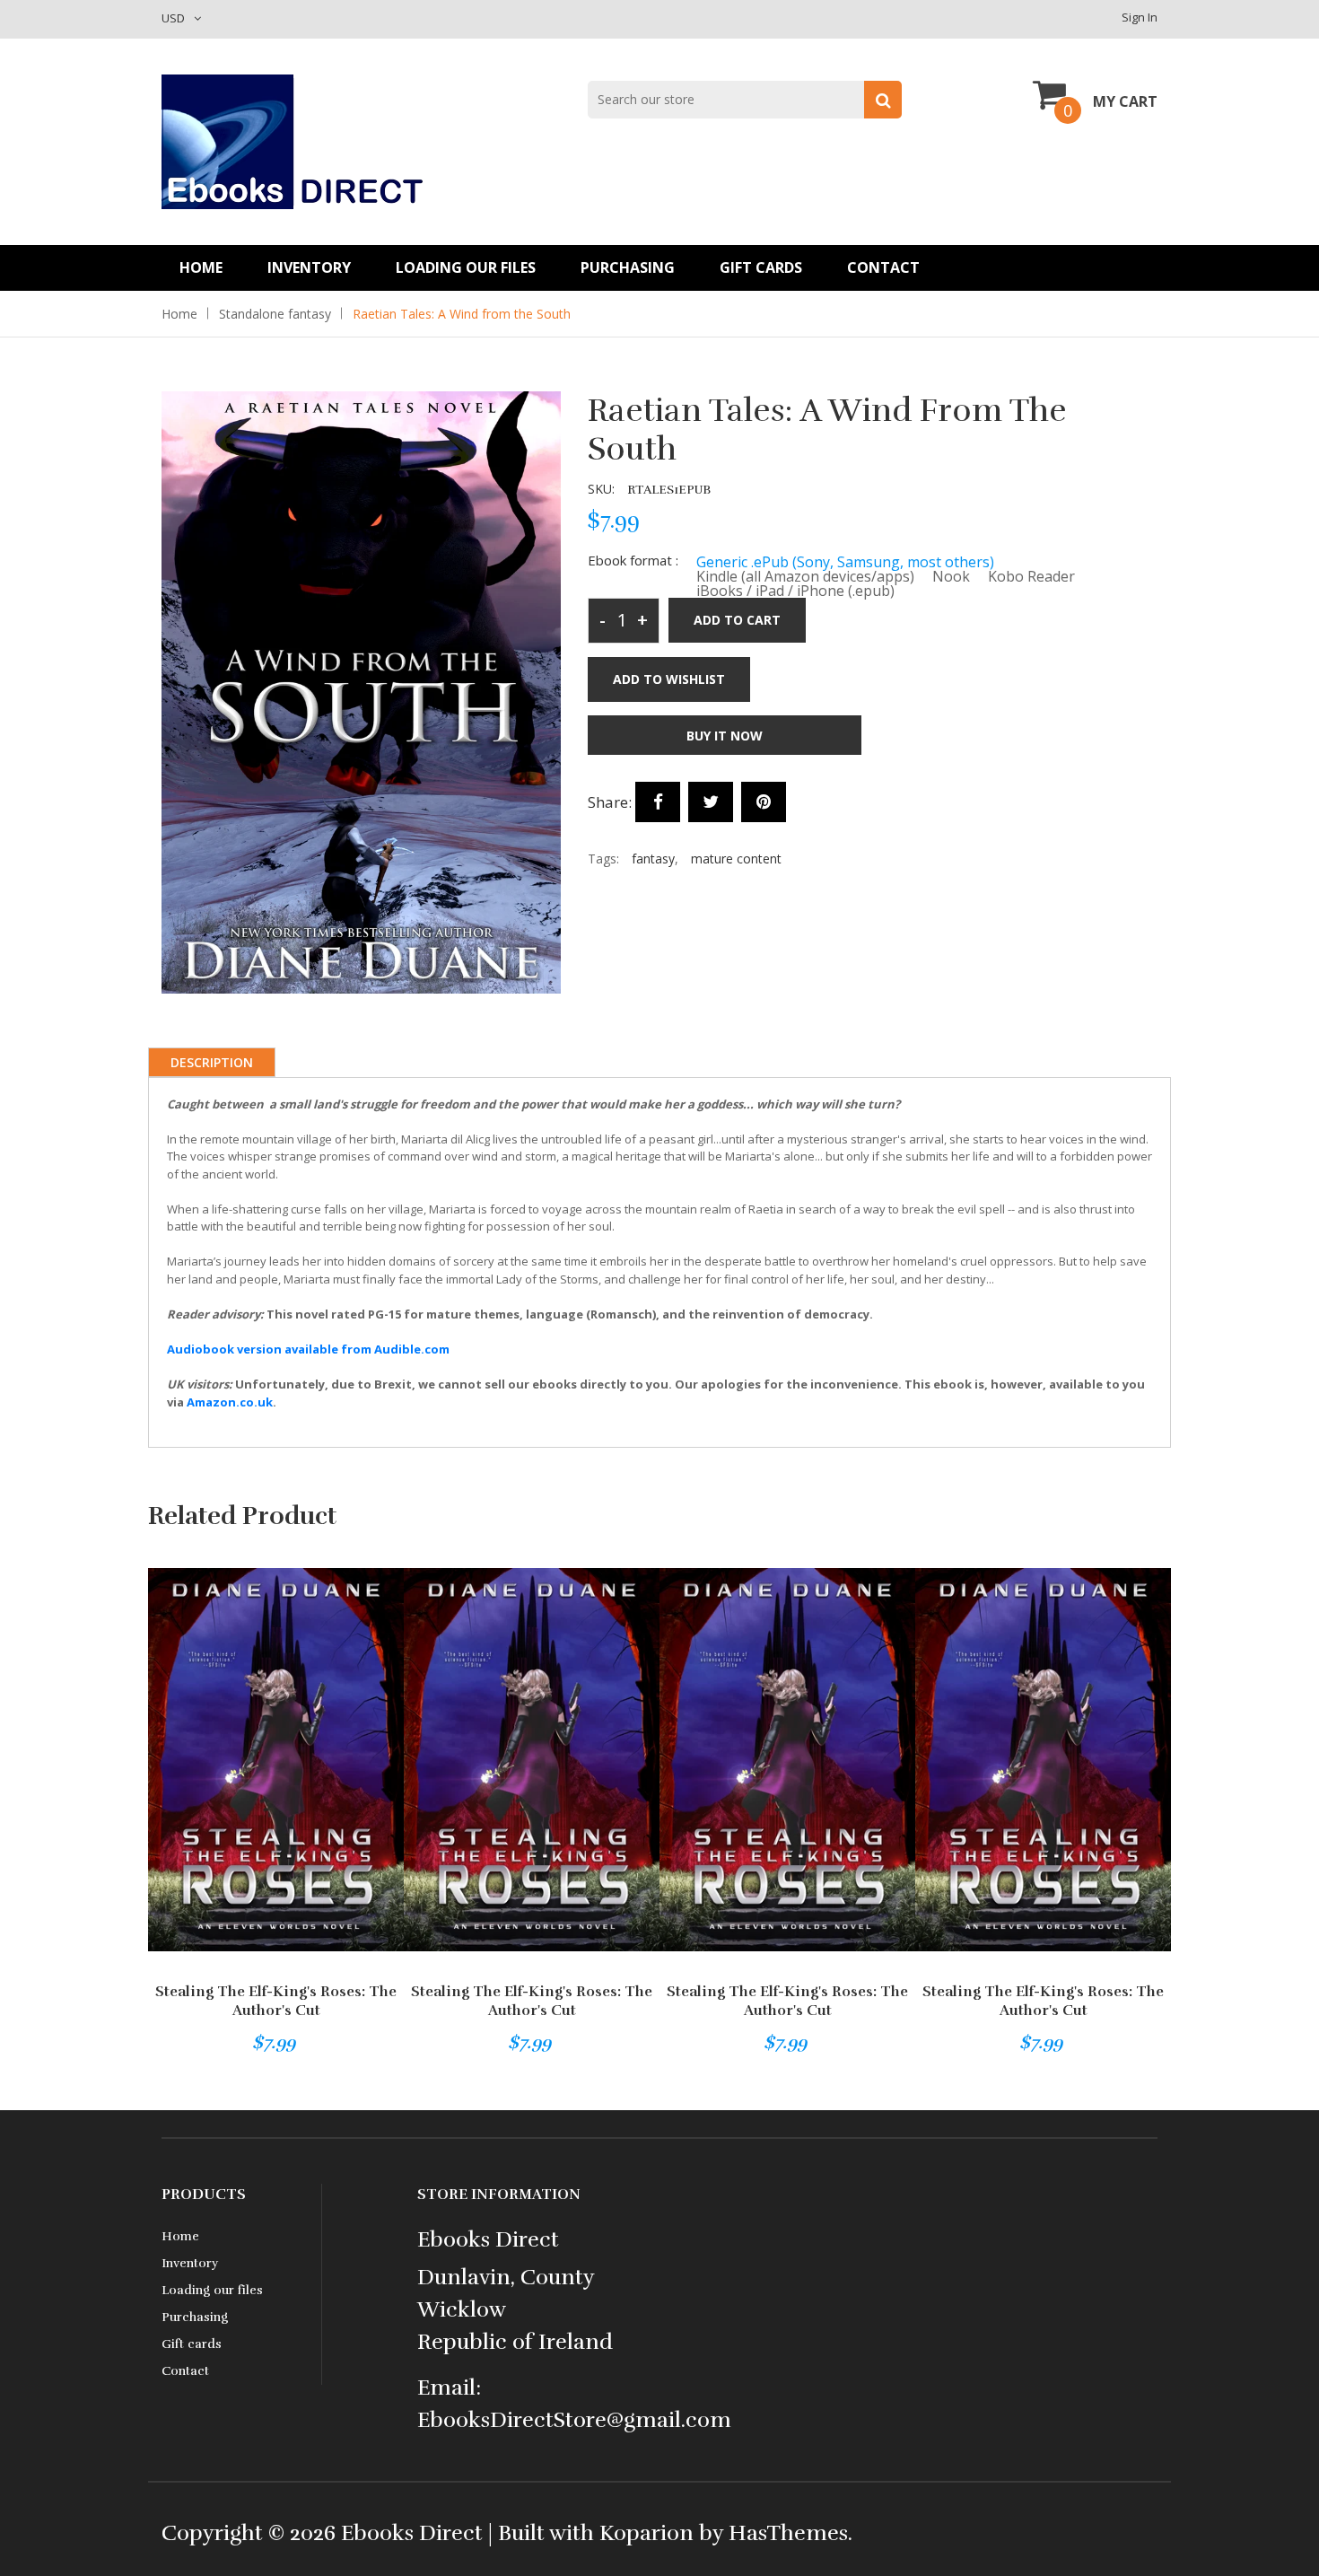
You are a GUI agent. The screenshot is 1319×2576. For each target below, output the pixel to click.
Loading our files (466, 267)
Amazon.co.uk (230, 1402)
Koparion (646, 2533)
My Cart (1125, 101)
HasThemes (788, 2533)
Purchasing (628, 267)
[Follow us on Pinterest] (764, 802)
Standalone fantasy (275, 314)
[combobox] (745, 100)
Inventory (309, 267)
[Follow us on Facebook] (658, 802)
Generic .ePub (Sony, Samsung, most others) (845, 562)
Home (201, 267)
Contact (883, 267)
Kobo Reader (1031, 576)
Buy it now (725, 736)
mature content (736, 859)
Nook (951, 576)
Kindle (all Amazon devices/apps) (805, 576)
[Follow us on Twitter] (711, 802)
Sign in (1140, 17)
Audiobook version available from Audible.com (308, 1349)
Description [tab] (212, 1062)
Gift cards (761, 267)
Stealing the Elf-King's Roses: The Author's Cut (276, 2001)
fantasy (653, 859)
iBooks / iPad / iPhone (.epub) (795, 591)
